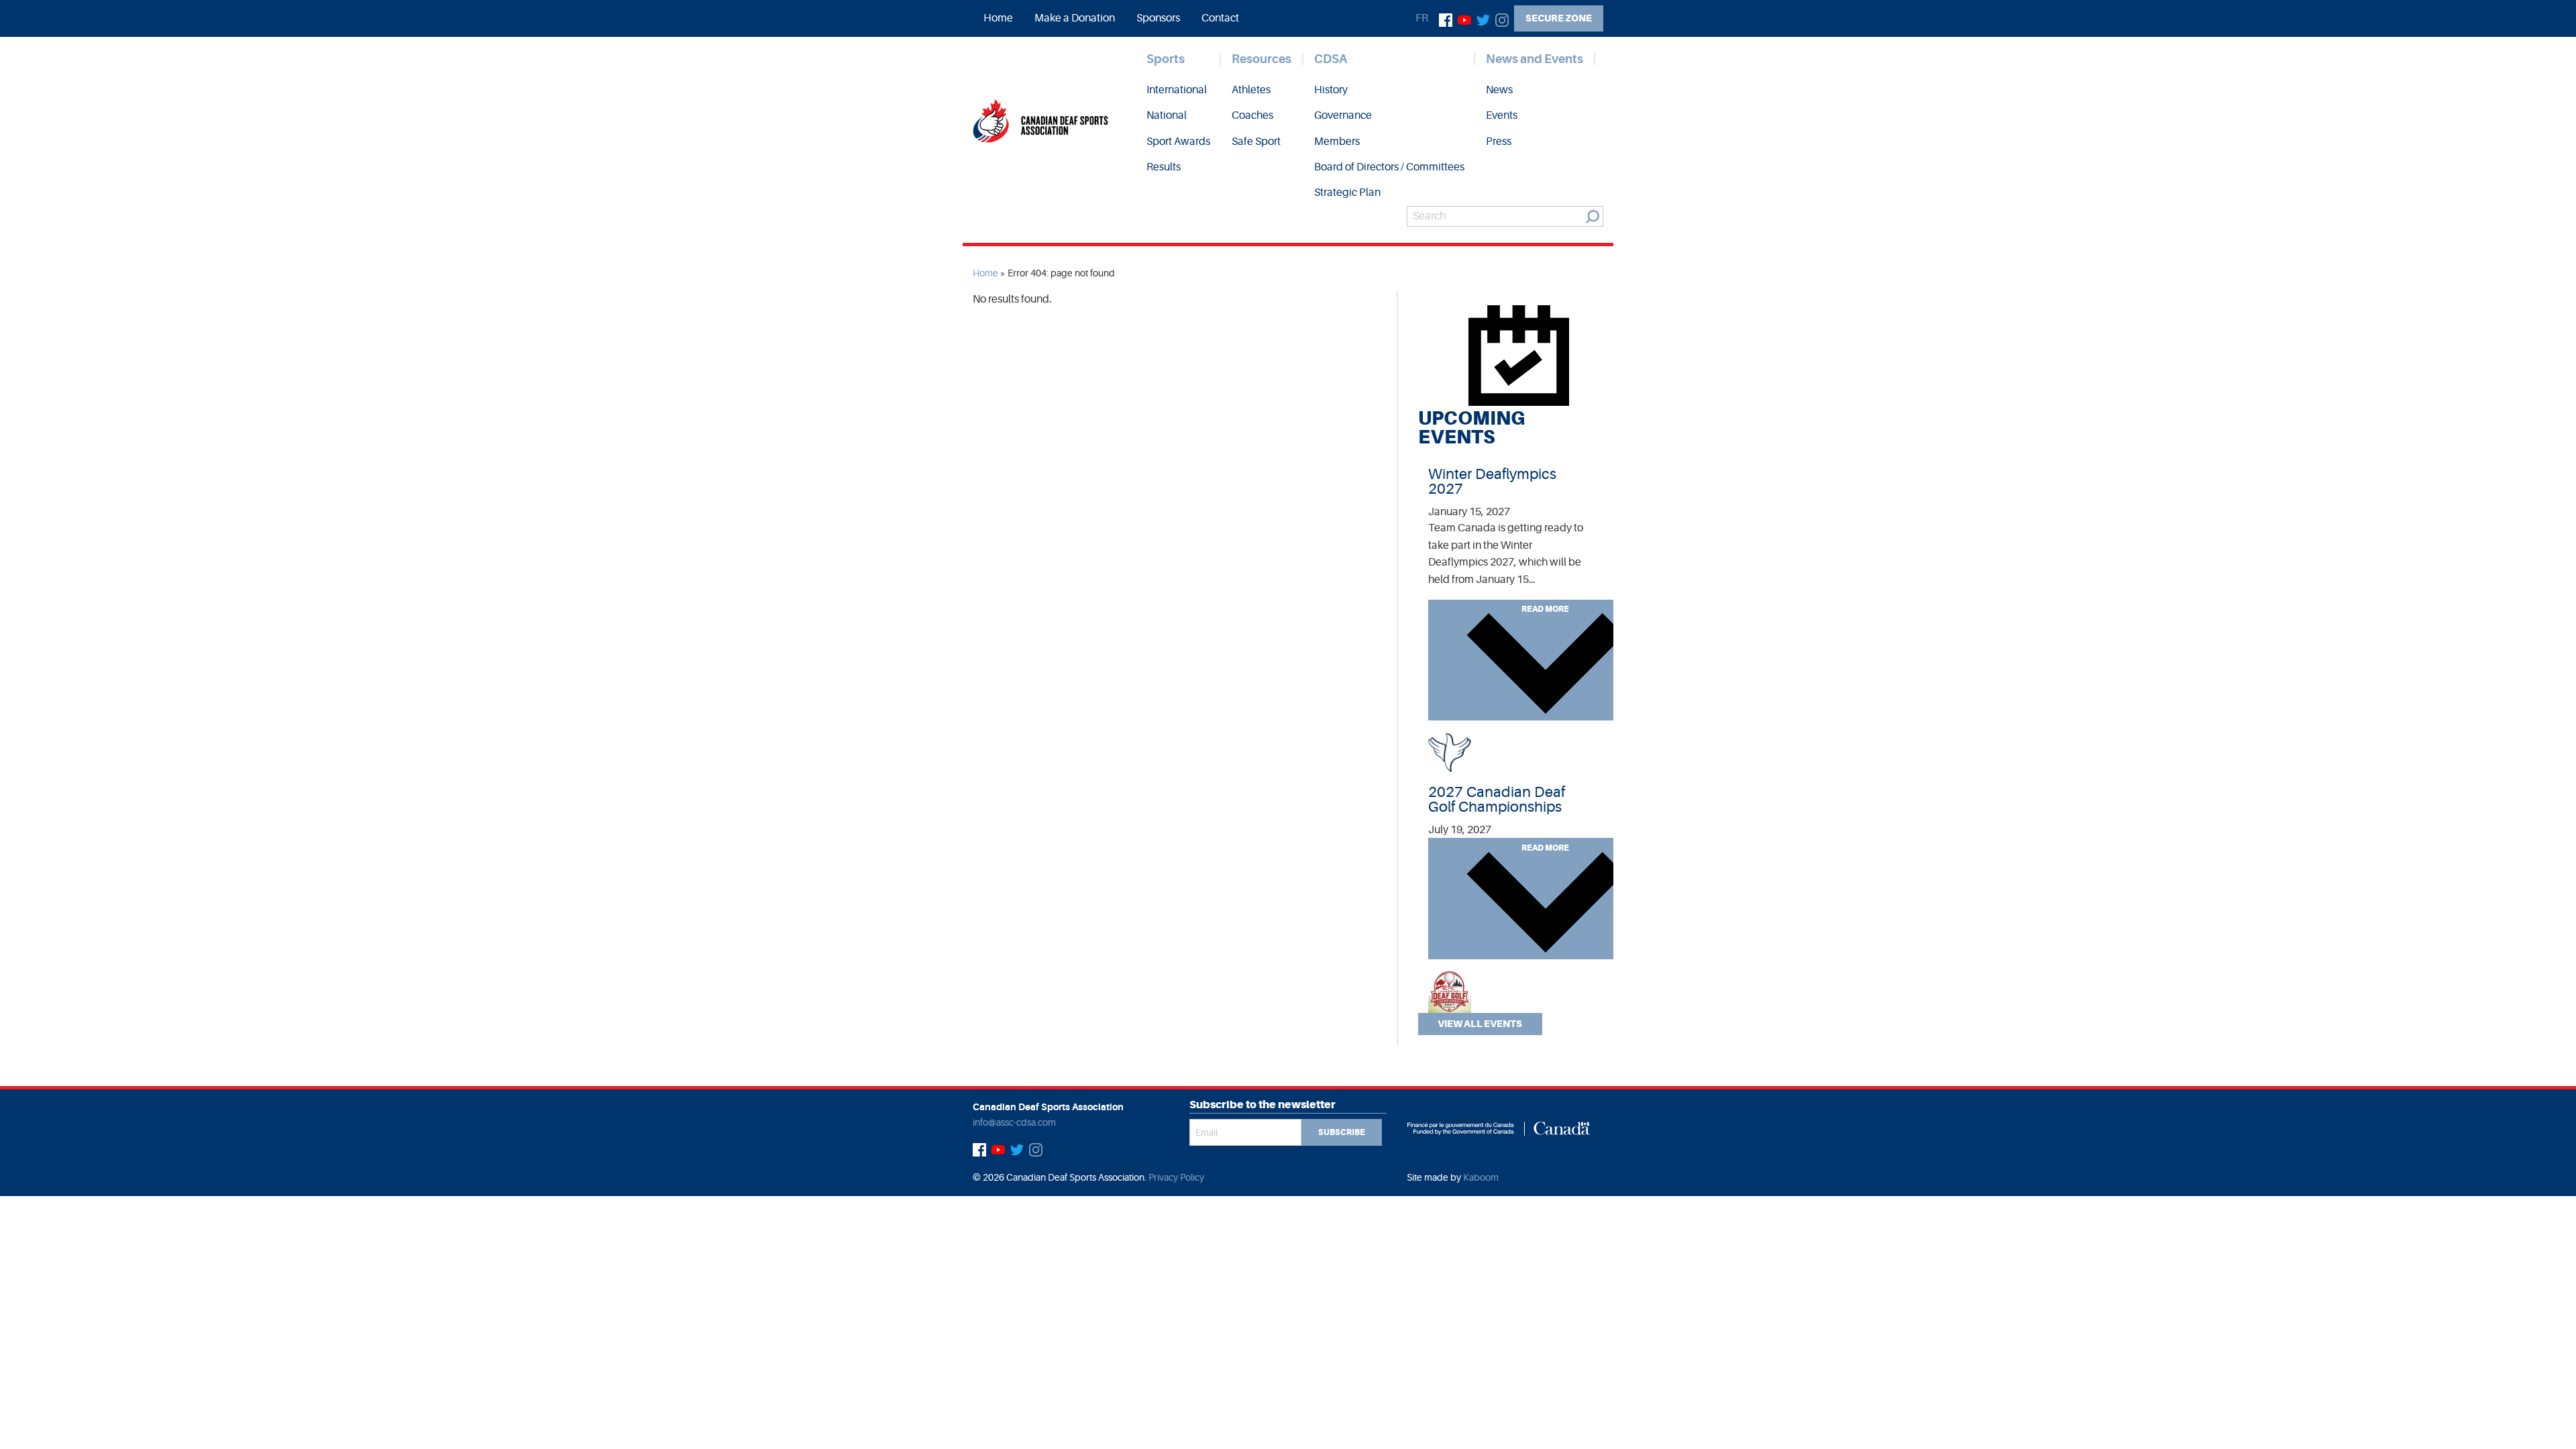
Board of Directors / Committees (1389, 167)
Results (1164, 167)
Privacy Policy (1176, 1177)
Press (1499, 142)
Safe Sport (1256, 142)
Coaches (1252, 115)
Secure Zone (1559, 18)
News (1499, 90)
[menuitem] (998, 18)
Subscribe (1342, 1132)
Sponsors (1158, 18)
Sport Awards (1178, 142)
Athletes (1251, 90)
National (1167, 115)
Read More (1545, 609)
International (1177, 90)
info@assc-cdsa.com (1014, 1122)
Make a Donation (1075, 18)
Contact (1220, 18)
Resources (1262, 59)
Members (1337, 142)
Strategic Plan (1347, 193)
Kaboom (1481, 1177)
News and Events (1535, 59)
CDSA (1331, 59)
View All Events (1480, 1024)
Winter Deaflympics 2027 (1492, 481)
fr (1422, 18)
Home (998, 18)
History (1331, 90)
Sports (1166, 59)
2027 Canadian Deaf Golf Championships (1497, 799)
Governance (1343, 115)
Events (1502, 115)
